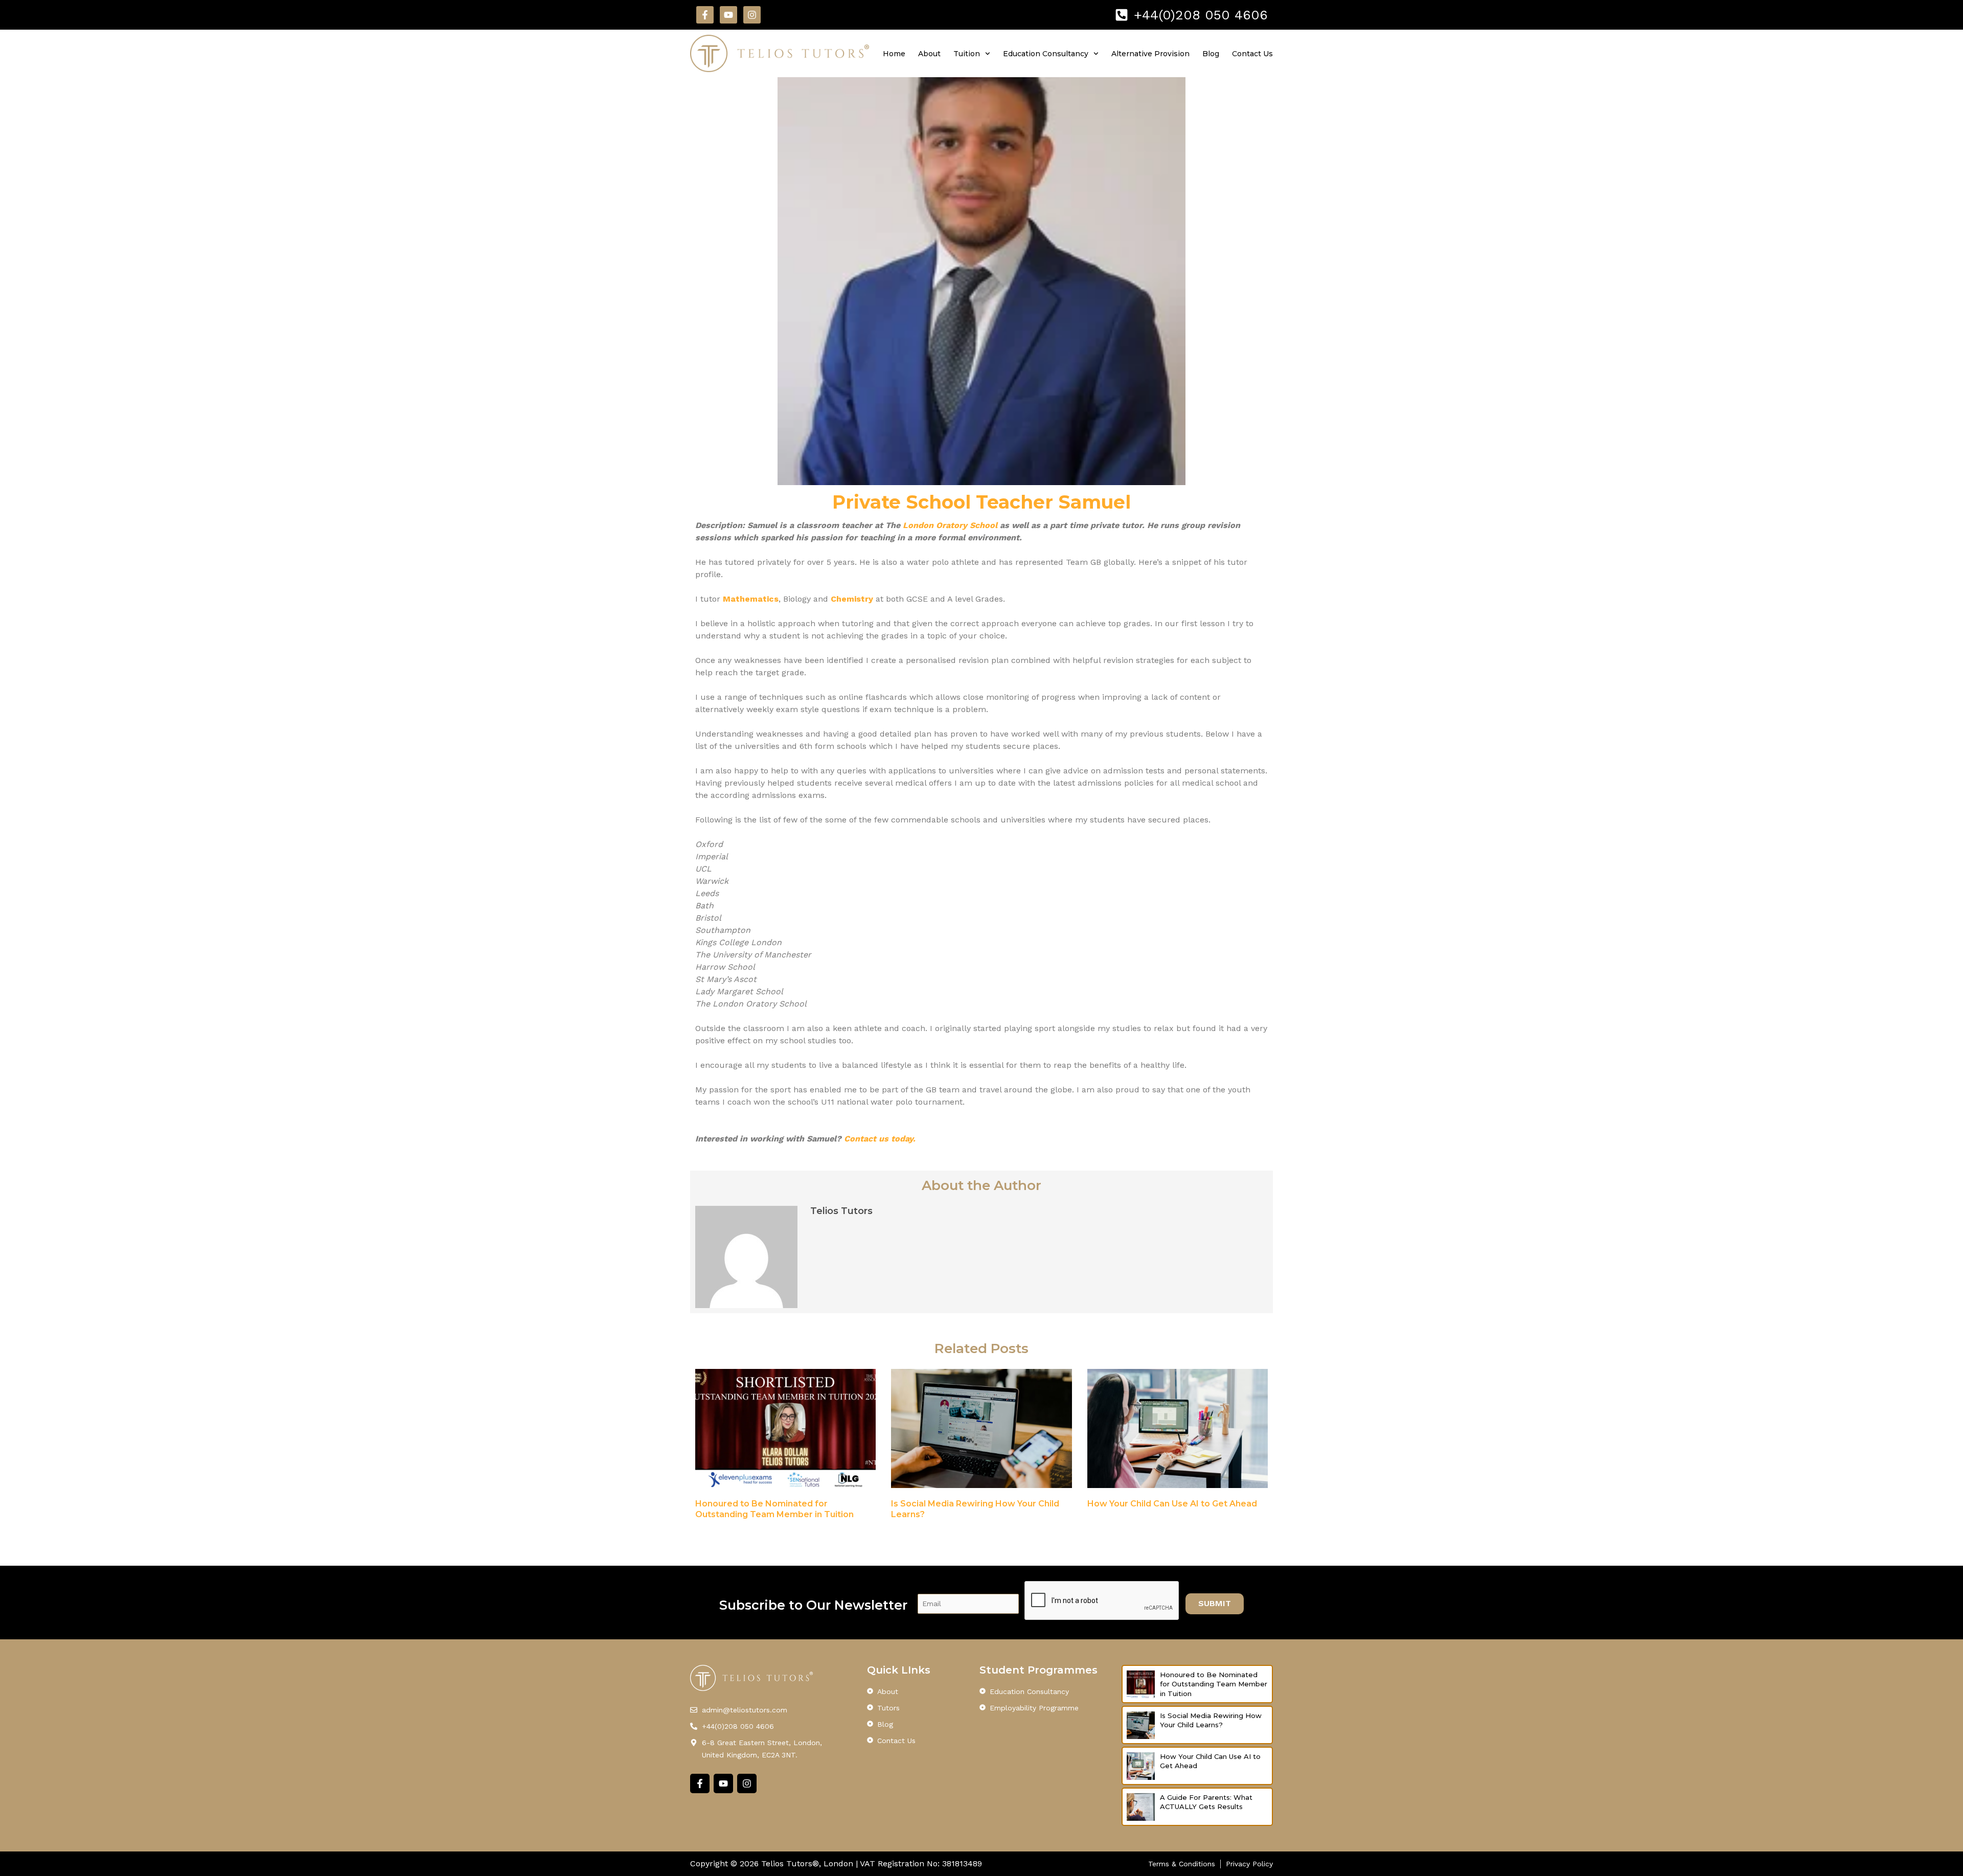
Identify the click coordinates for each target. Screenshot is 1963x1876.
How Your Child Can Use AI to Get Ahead (1172, 1504)
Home (894, 54)
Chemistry (853, 599)
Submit (1215, 1603)
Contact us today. (880, 1139)
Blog (1211, 54)
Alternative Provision (1150, 54)
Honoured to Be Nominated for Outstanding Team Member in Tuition (1214, 1684)
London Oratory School (950, 525)
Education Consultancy (1046, 54)
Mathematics (751, 599)
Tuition (967, 54)
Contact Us (1252, 54)
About (929, 54)
